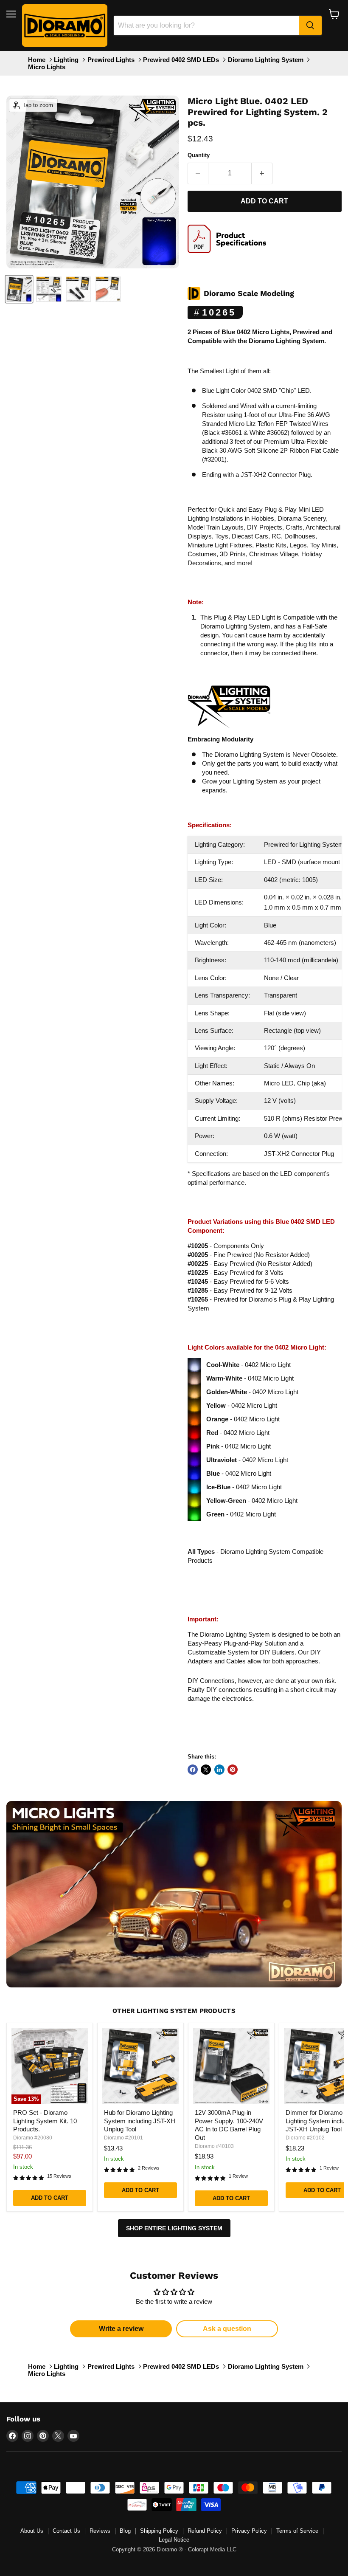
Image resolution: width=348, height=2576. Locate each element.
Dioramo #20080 (33, 2138)
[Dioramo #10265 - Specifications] (230, 257)
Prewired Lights (111, 60)
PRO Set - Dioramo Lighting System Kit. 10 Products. (45, 2121)
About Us (32, 2531)
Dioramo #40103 (214, 2146)
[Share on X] (206, 1770)
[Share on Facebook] (193, 1770)
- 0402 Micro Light (248, 1365)
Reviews (100, 2531)
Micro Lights (47, 67)
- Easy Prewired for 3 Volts (236, 1272)
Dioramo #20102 (305, 2138)
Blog (125, 2531)
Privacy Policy (249, 2531)
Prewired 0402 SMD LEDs (181, 60)
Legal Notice (174, 2540)
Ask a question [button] (227, 2329)
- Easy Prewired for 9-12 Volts (240, 1290)
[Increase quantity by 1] (262, 173)
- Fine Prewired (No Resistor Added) (249, 1255)
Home (37, 60)
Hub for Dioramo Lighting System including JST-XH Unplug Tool (140, 2121)
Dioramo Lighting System (266, 60)
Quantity (199, 155)
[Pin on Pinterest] (233, 1770)
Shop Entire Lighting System (174, 2228)
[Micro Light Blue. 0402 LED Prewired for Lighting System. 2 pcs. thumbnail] (19, 289)
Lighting (66, 60)
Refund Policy (205, 2531)
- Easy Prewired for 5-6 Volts (238, 1281)
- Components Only (226, 1246)
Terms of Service (297, 2531)
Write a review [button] (121, 2329)
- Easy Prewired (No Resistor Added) (250, 1264)
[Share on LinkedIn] (219, 1770)
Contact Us (66, 2531)
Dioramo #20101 (123, 2138)
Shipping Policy (159, 2531)
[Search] (310, 25)
